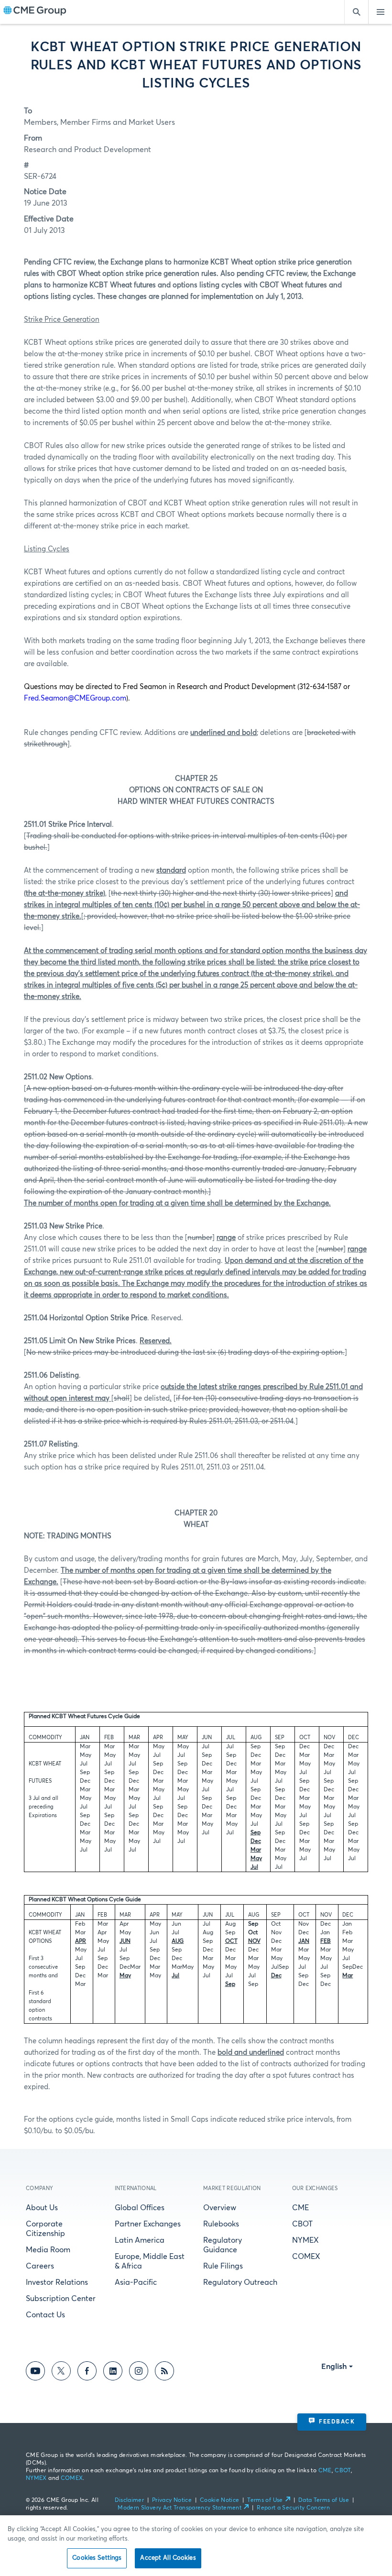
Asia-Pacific (136, 2282)
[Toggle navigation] (380, 12)
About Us (42, 2208)
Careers (40, 2266)
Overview (220, 2208)
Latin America (140, 2240)
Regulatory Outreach (240, 2282)
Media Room (48, 2250)
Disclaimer (130, 2500)
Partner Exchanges (148, 2224)
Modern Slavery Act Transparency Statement (180, 2508)
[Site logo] (35, 12)
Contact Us (45, 2315)
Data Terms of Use (324, 2500)
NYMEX (305, 2240)
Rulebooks (221, 2224)
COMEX (306, 2257)
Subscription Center (61, 2299)
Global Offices (140, 2208)
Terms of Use (265, 2500)
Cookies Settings (97, 2558)
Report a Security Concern (293, 2508)
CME (300, 2208)
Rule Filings (223, 2266)
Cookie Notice (220, 2500)
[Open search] (356, 12)
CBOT (302, 2224)
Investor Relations (57, 2282)
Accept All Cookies (168, 2558)
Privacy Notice (172, 2500)
